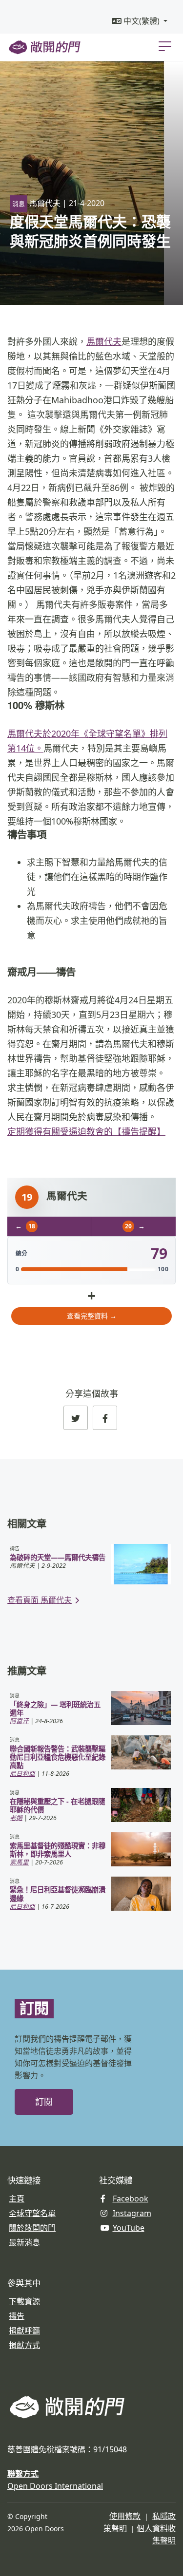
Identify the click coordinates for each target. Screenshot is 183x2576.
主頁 (17, 2199)
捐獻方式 (24, 2345)
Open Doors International (55, 2486)
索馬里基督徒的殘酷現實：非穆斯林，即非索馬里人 (58, 1850)
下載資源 (24, 2301)
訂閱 (44, 2102)
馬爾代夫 (104, 341)
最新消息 (24, 2242)
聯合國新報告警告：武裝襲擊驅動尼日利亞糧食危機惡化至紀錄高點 (58, 1757)
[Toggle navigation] (165, 46)
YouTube (129, 2228)
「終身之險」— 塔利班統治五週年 (55, 1709)
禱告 (17, 2316)
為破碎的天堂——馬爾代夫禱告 (58, 1557)
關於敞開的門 (32, 2228)
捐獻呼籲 (24, 2331)
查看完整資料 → (92, 1316)
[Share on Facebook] (105, 1418)
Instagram (132, 2213)
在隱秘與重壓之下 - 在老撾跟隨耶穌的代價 (57, 1805)
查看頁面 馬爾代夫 (40, 1600)
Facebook (131, 2199)
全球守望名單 (32, 2213)
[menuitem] (140, 21)
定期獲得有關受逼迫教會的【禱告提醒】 (86, 1131)
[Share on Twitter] (76, 1418)
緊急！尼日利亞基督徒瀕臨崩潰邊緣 (58, 1894)
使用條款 (125, 2516)
